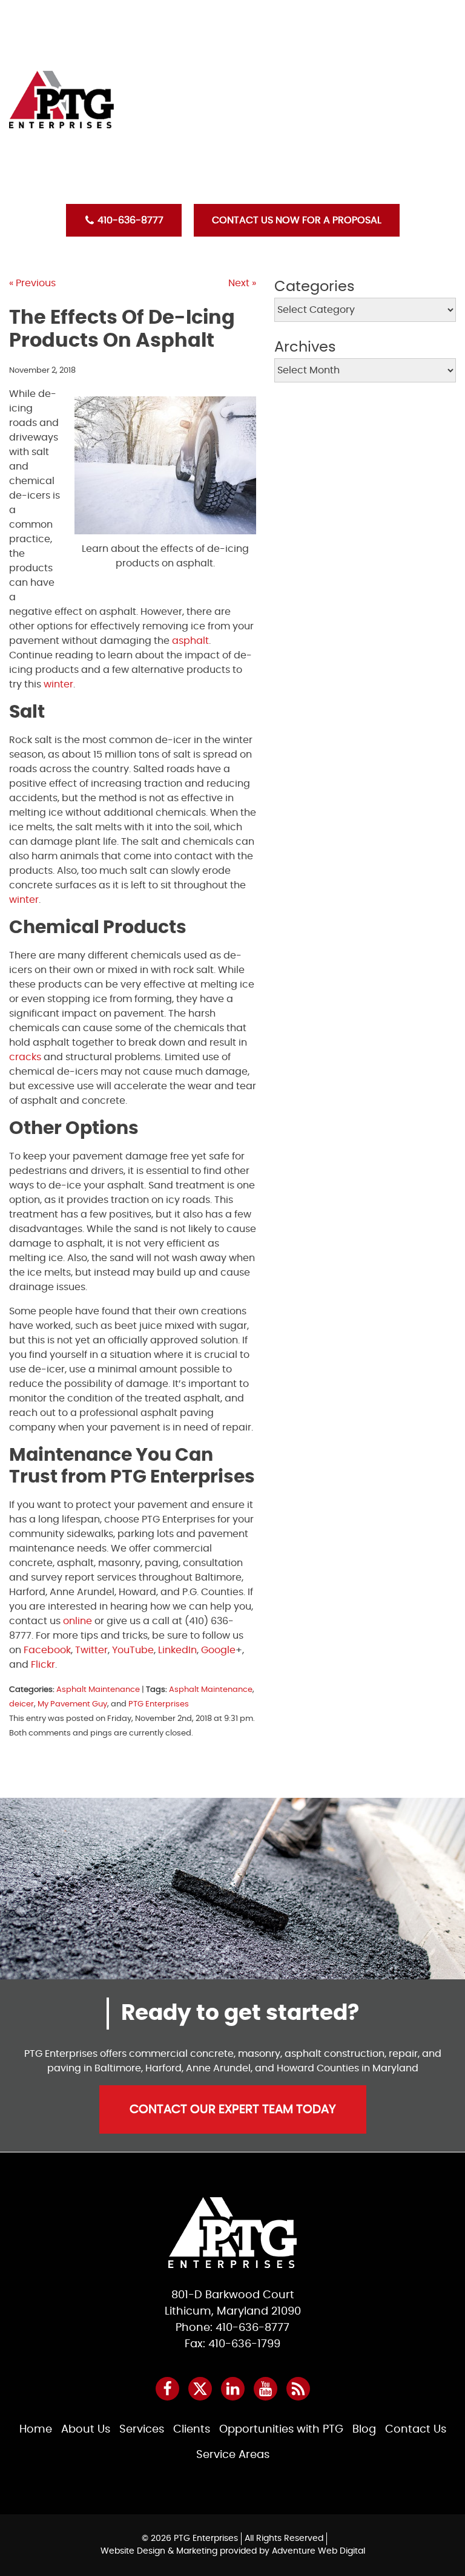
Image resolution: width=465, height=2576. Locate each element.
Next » (242, 283)
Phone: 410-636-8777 (232, 2328)
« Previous (32, 283)
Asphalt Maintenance (98, 1690)
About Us (351, 41)
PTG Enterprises (159, 1704)
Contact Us (358, 180)
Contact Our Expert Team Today (233, 2109)
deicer (21, 1704)
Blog (340, 152)
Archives (305, 347)
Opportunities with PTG (387, 125)
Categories (315, 287)
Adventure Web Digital (318, 2551)
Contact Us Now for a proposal (297, 220)
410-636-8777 (129, 220)
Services (349, 69)
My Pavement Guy (72, 1704)
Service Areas (233, 2455)
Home (341, 13)
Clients (346, 97)
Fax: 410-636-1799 (232, 2344)
